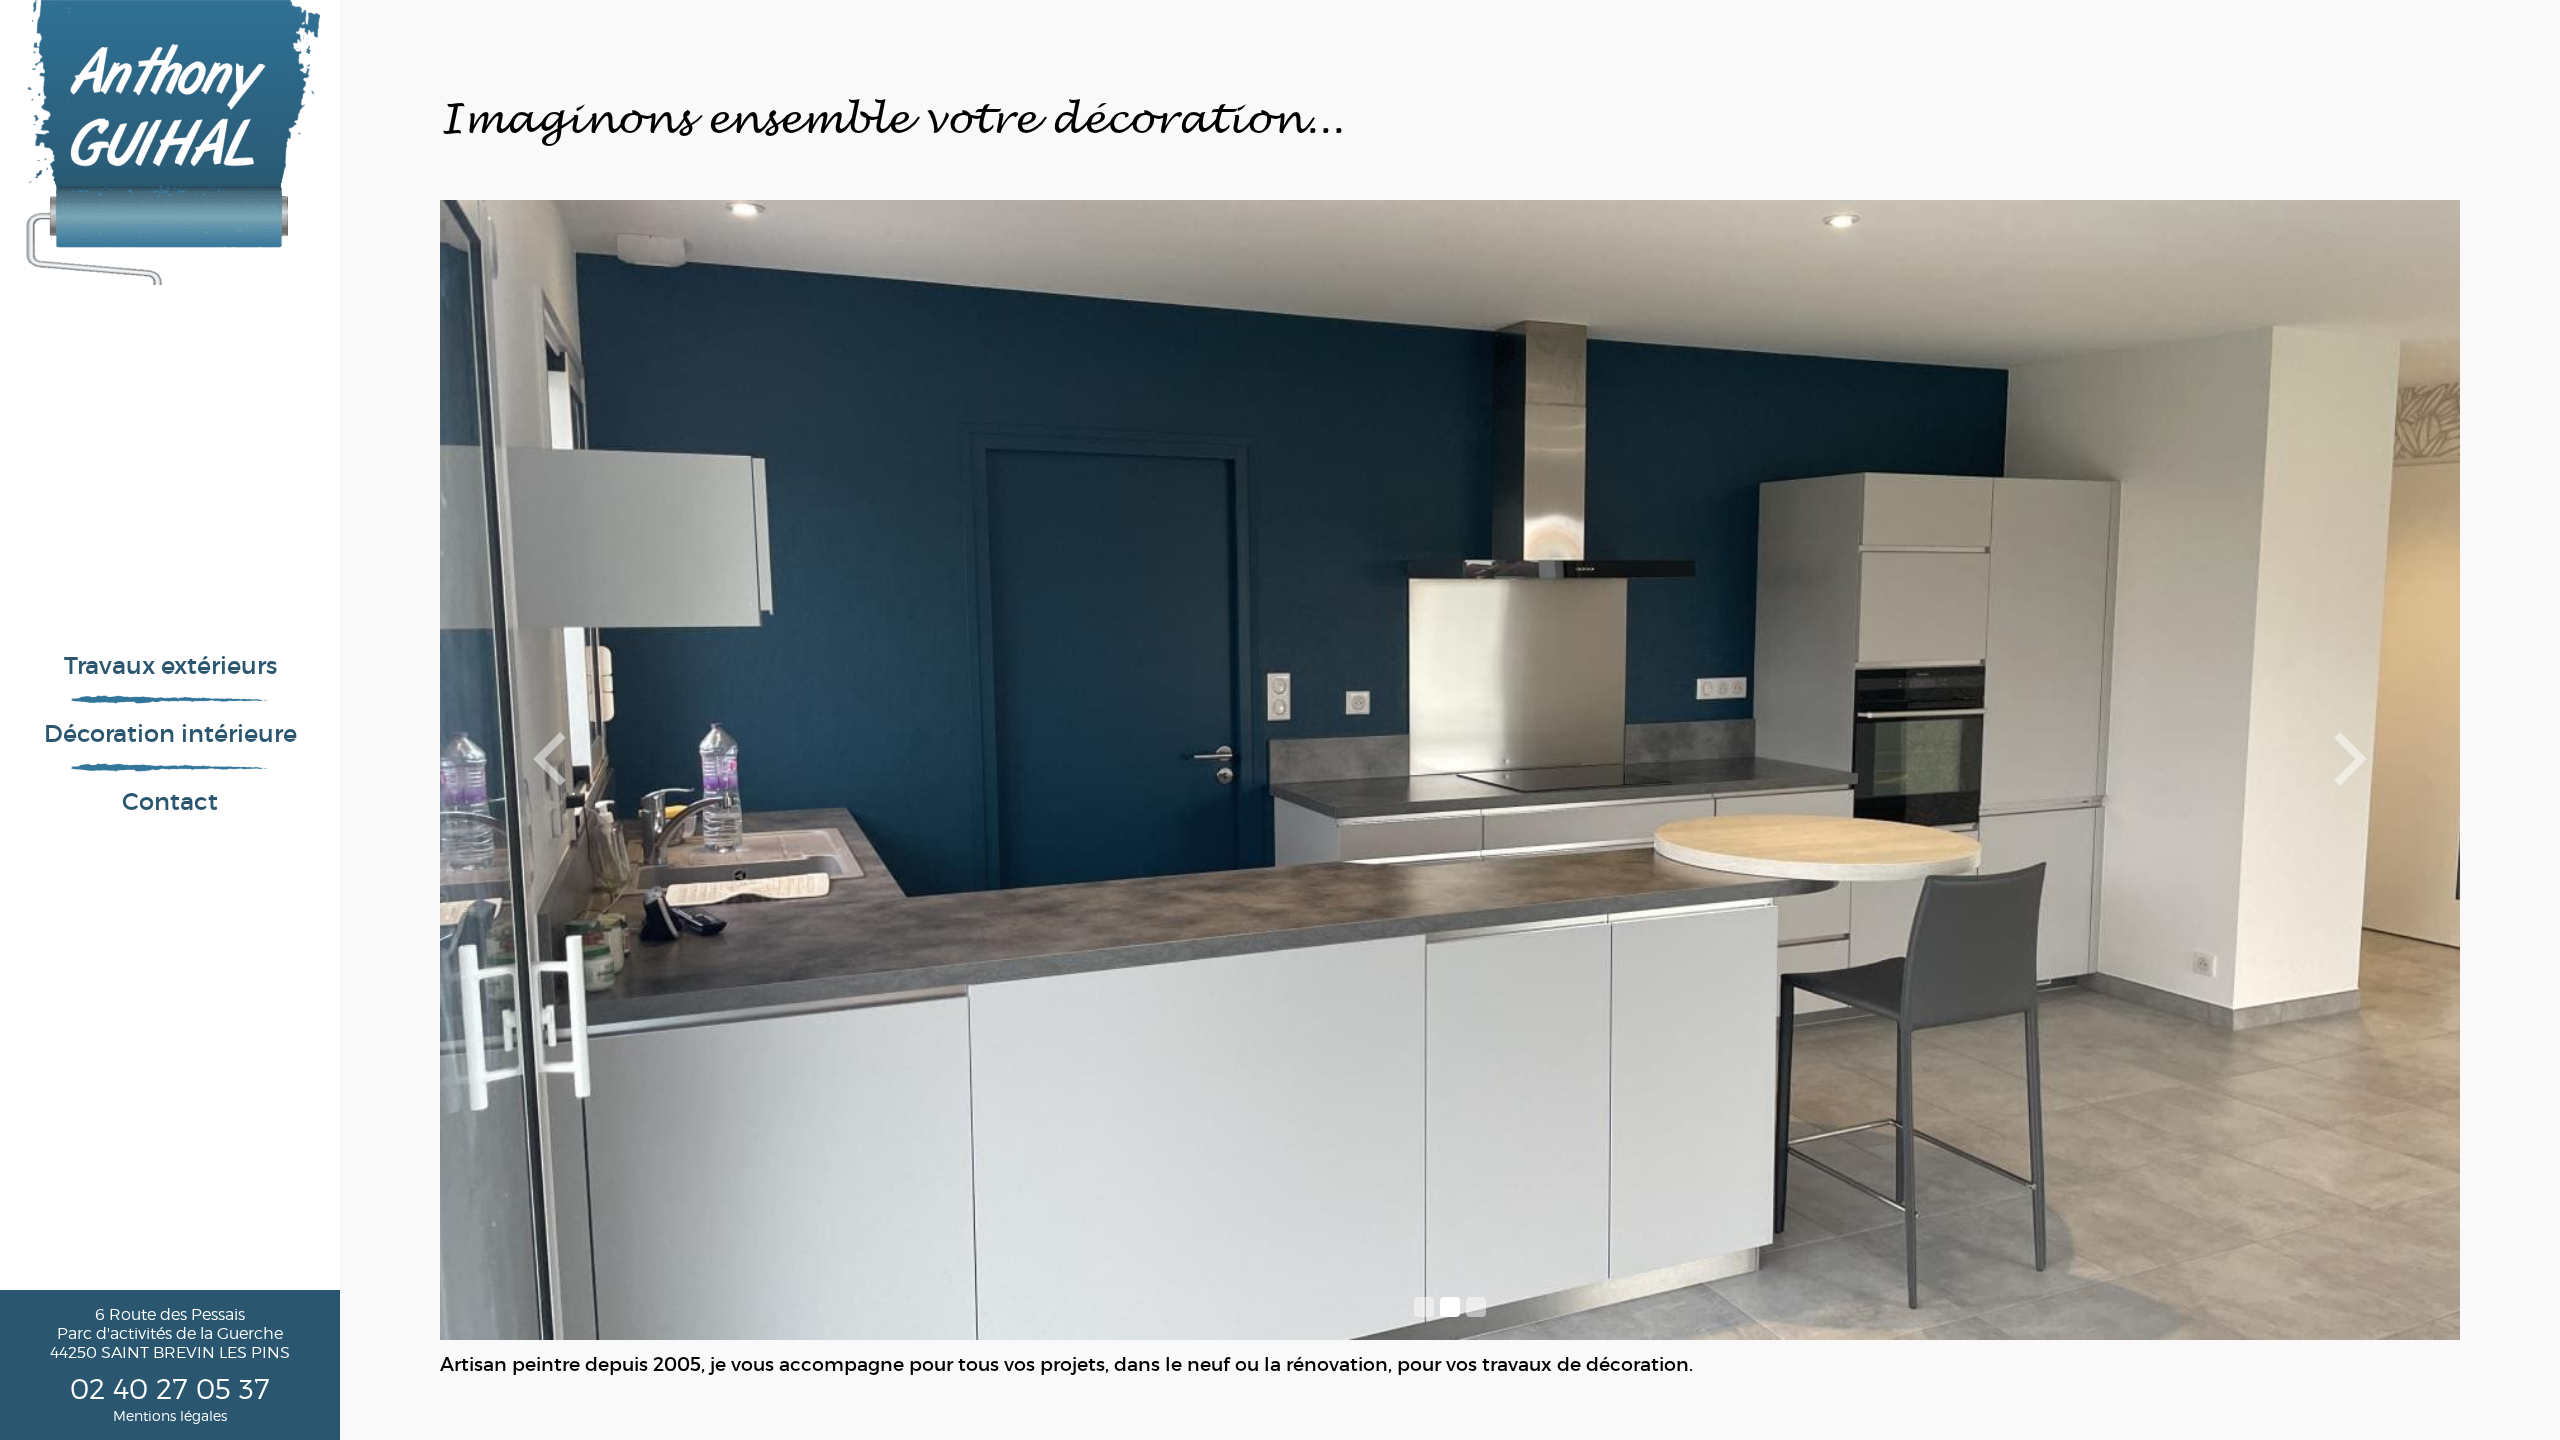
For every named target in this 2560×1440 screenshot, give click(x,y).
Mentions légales (170, 1415)
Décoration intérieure (170, 733)
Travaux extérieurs (170, 665)
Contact (170, 801)
